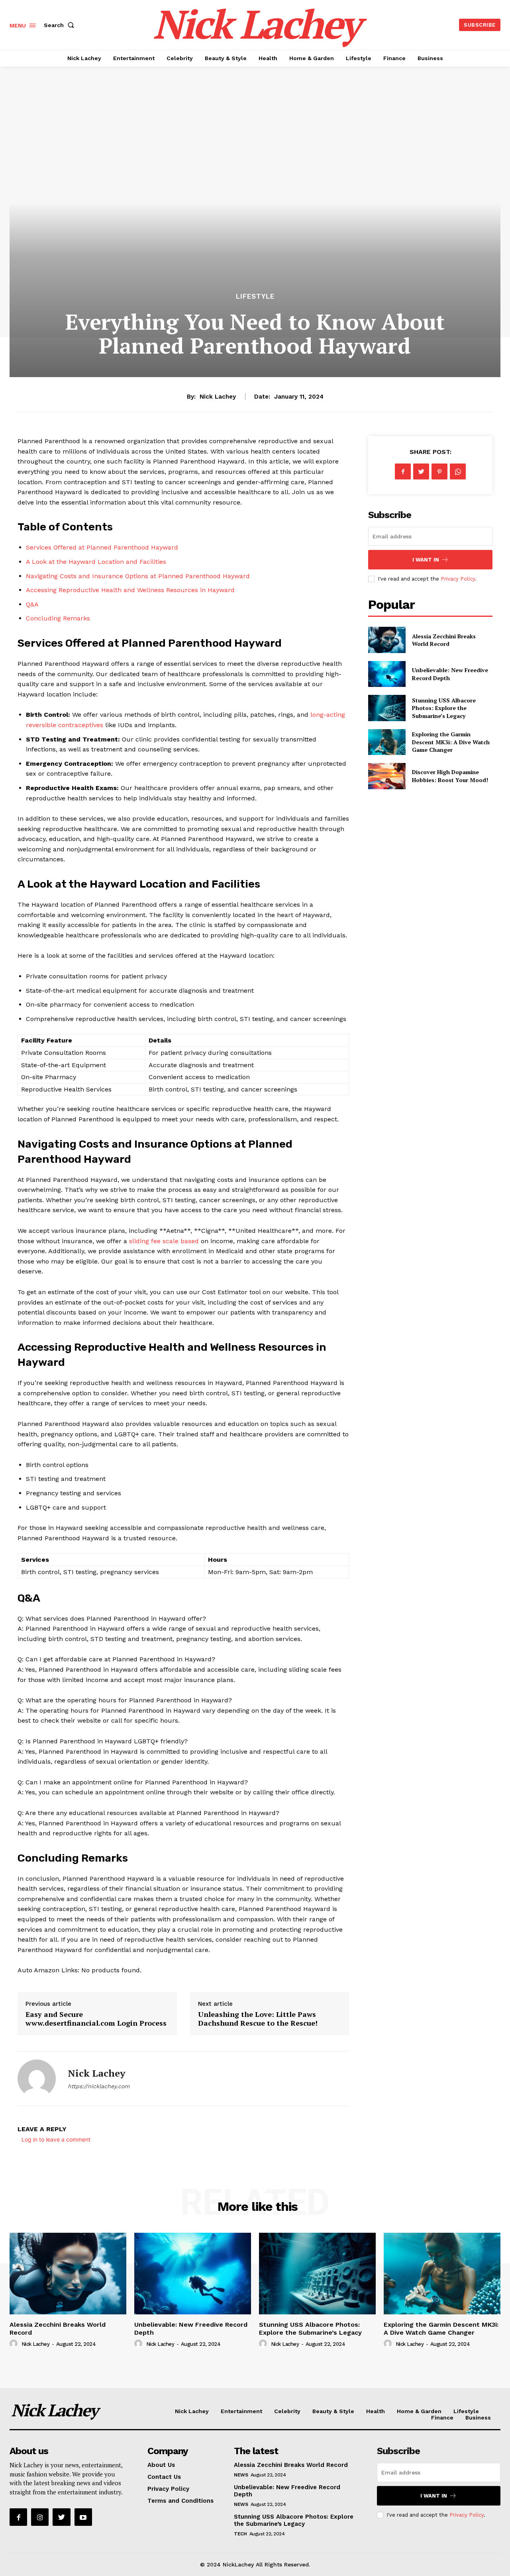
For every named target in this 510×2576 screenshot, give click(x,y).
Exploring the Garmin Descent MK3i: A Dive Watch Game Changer (451, 742)
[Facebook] (403, 471)
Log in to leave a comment (56, 2139)
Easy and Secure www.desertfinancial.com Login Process (96, 2019)
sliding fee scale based (164, 1241)
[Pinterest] (439, 471)
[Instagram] (40, 2517)
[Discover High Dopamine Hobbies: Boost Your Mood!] (387, 776)
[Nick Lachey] (37, 2079)
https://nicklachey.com (99, 2086)
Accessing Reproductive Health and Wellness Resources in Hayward (130, 590)
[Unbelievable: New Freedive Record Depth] (387, 674)
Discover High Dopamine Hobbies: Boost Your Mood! (450, 776)
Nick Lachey (218, 397)
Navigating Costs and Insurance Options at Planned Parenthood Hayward (138, 576)
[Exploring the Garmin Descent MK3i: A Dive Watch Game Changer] (387, 742)
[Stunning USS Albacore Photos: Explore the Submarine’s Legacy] (387, 708)
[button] (61, 25)
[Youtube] (83, 2517)
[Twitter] (421, 471)
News (241, 2475)
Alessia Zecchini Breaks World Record (444, 640)
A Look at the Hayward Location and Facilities (96, 562)
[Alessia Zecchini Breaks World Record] (387, 640)
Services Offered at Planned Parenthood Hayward (102, 547)
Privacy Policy (458, 579)
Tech (240, 2534)
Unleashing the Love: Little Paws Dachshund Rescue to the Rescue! (258, 2019)
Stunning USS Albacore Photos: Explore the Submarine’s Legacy (444, 708)
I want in (426, 560)
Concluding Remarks (58, 618)
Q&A (32, 604)
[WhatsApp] (458, 471)
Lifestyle (255, 296)
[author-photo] (15, 2344)
